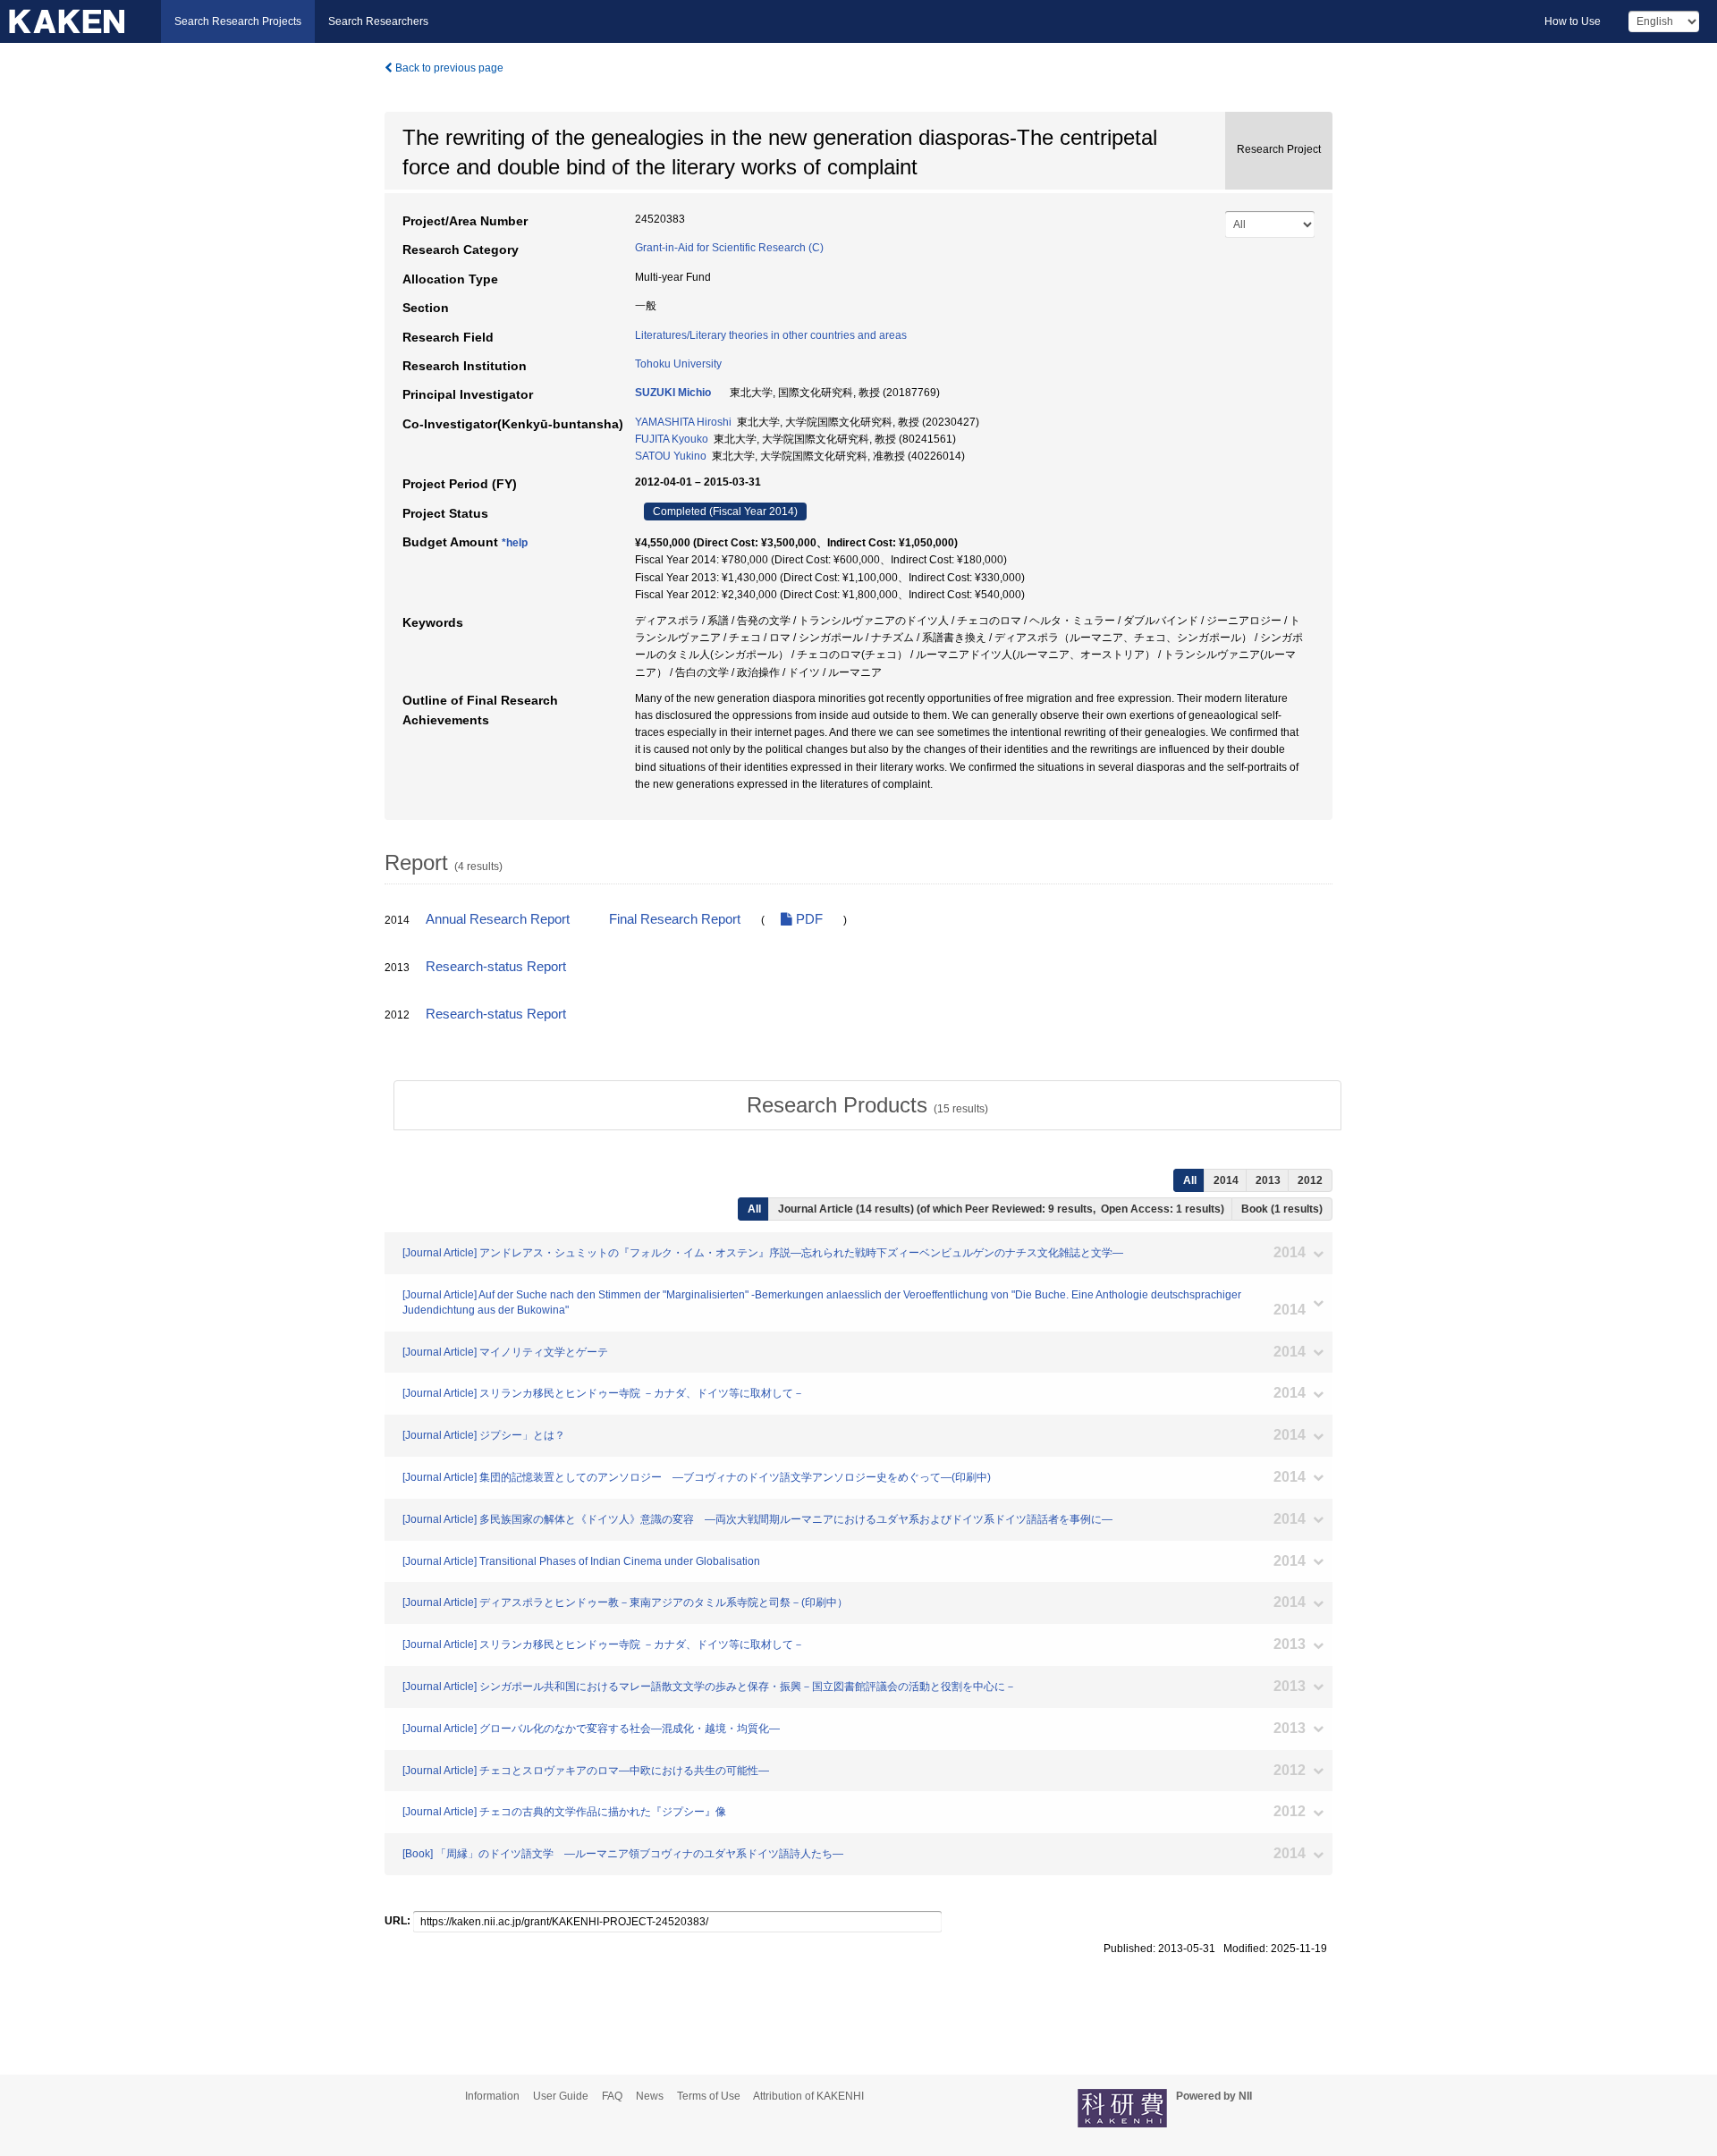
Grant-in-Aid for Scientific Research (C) (729, 248)
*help (515, 543)
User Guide (561, 2096)
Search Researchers (378, 21)
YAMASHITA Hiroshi (683, 422)
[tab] (867, 1105)
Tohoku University (678, 364)
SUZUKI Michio (673, 393)
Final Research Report (675, 919)
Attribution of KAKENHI (808, 2096)
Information (492, 2096)
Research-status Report (496, 967)
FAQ (612, 2096)
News (650, 2096)
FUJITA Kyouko (672, 439)
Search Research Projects (238, 21)
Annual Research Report (498, 919)
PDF (808, 919)
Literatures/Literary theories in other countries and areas (771, 335)
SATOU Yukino (671, 456)
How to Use (1573, 21)
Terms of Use (709, 2096)
